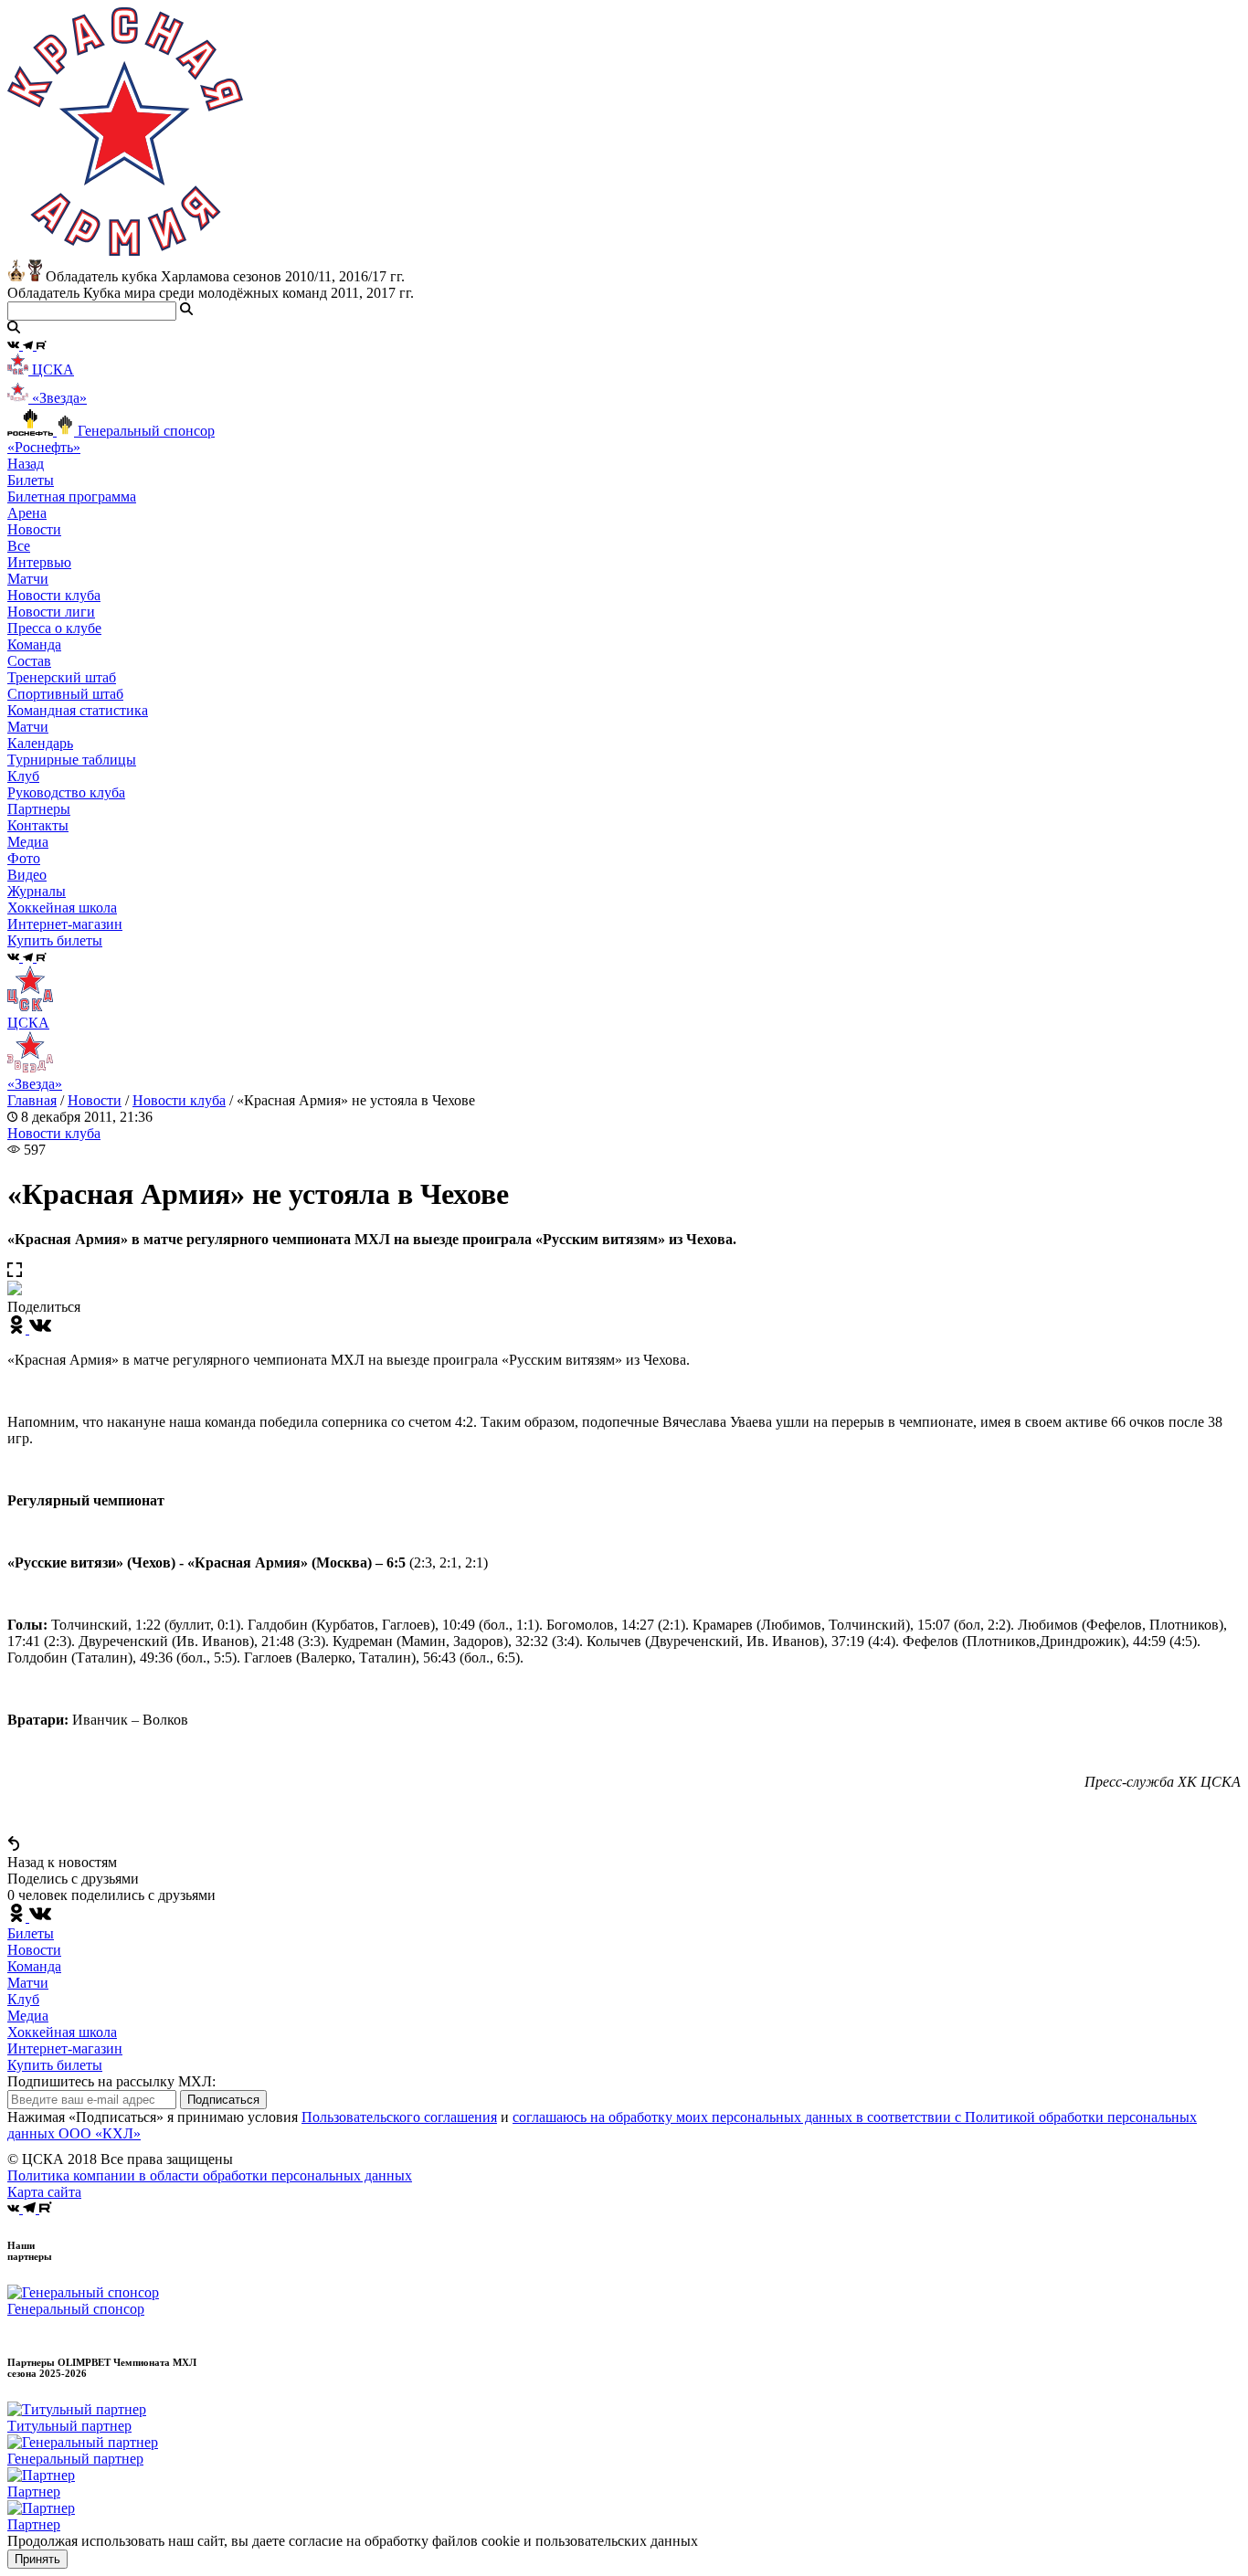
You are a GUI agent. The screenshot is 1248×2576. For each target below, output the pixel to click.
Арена (27, 513)
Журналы (37, 891)
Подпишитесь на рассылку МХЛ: (111, 2081)
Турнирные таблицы (72, 760)
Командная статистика (78, 710)
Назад (26, 464)
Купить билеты (55, 2065)
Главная (32, 1100)
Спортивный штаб (65, 694)
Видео (27, 875)
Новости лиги (51, 612)
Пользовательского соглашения (399, 2117)
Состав (29, 661)
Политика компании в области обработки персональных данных (210, 2175)
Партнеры (39, 809)
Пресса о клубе (54, 628)
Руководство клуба (66, 792)
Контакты (38, 825)
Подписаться (223, 2100)
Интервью (39, 562)
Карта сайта (44, 2192)
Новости (95, 1100)
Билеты (31, 1933)
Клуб (23, 1999)
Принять (37, 2559)
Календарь (40, 743)
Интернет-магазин (65, 2048)
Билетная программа (72, 496)
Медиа (28, 2016)
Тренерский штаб (62, 677)
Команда (34, 1966)
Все (19, 546)
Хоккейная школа (62, 2032)
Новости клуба (54, 595)
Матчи (28, 579)
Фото (24, 858)
